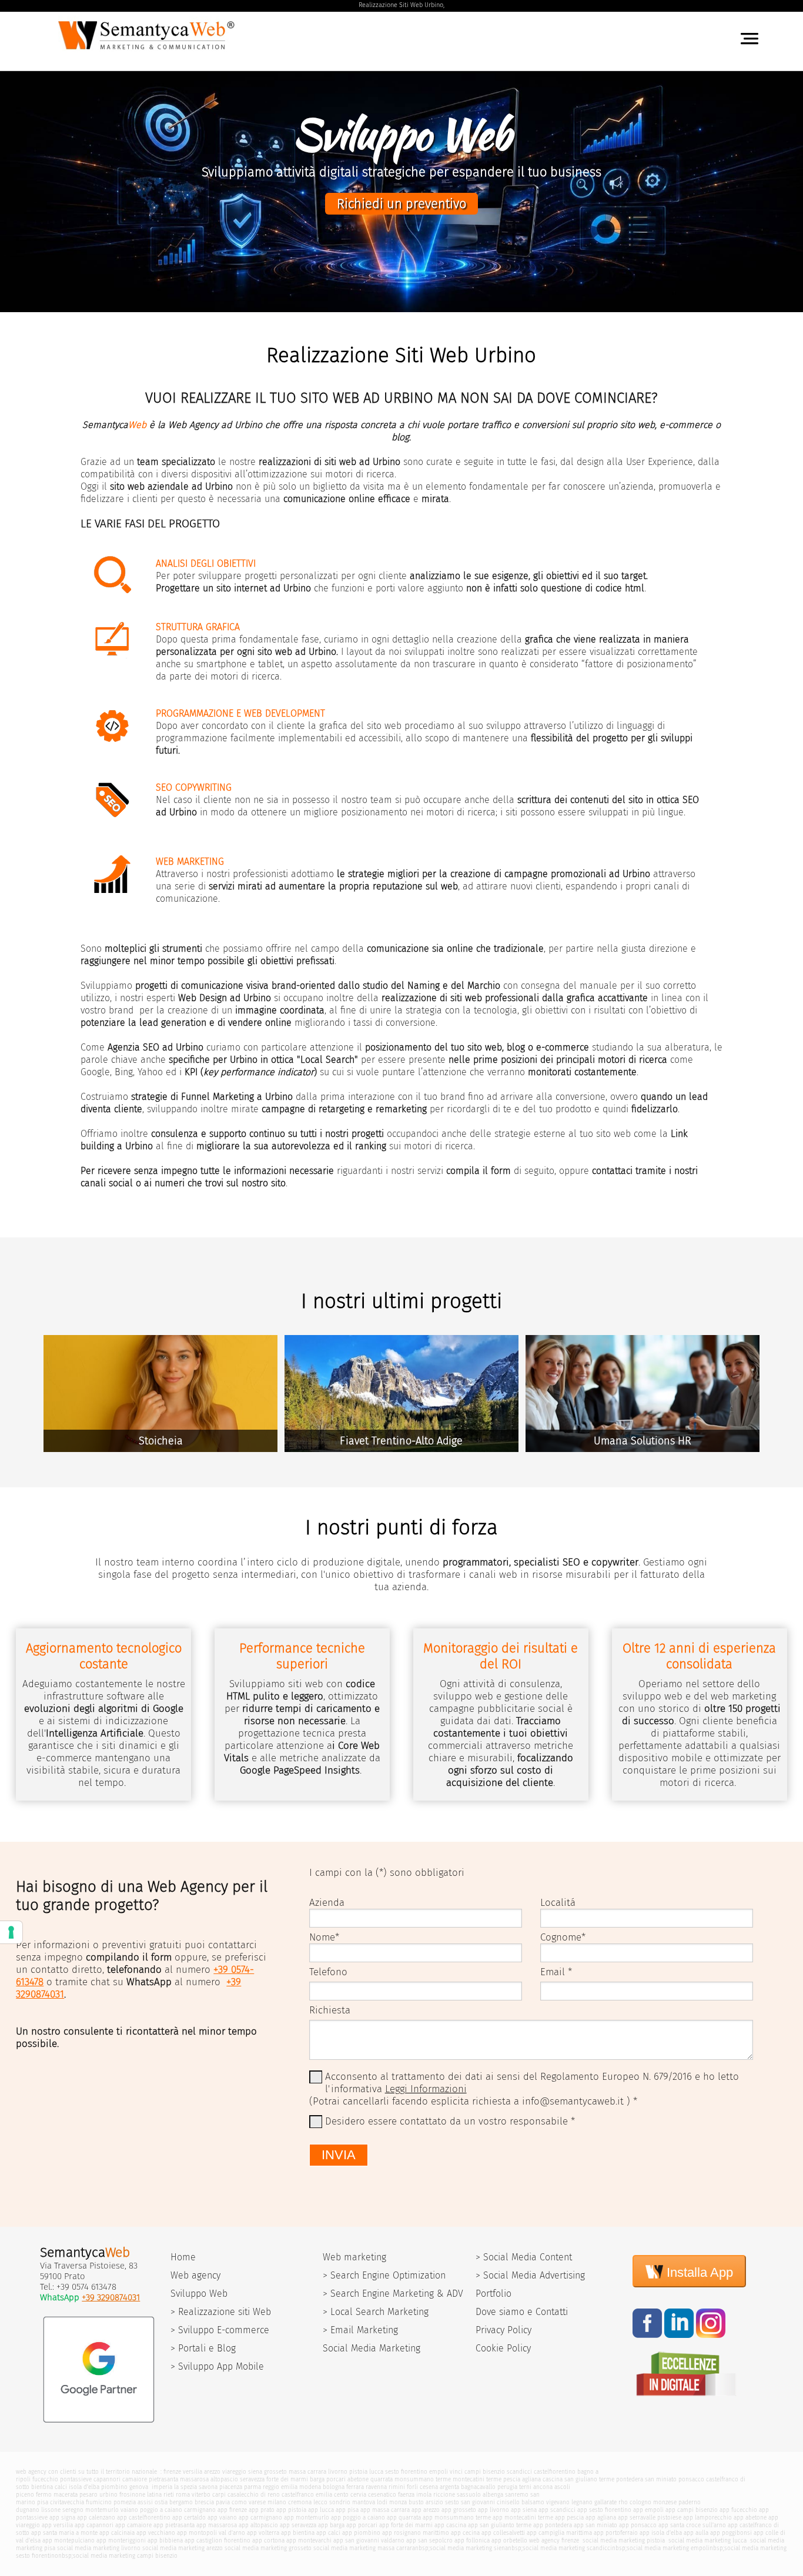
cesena (429, 2487)
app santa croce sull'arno (692, 2525)
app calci (328, 2533)
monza (398, 2502)
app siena (524, 2510)
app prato (262, 2510)
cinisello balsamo (521, 2502)
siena (255, 2472)
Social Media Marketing (372, 2348)
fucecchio (45, 2479)
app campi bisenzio (692, 2510)
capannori (107, 2479)
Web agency (195, 2275)
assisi (145, 2502)
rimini (397, 2487)
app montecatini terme (523, 2518)
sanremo (517, 2495)
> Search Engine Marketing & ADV (393, 2294)
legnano (582, 2502)
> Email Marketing (360, 2330)
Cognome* (563, 1937)
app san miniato (595, 2525)
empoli (439, 2472)
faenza (406, 2495)
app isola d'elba (661, 2533)
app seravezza (298, 2525)
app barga (331, 2525)
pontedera (630, 2479)
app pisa (347, 2510)
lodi (382, 2502)
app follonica (472, 2540)
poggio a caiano (161, 2510)
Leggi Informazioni (426, 2089)
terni (525, 2487)
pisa (43, 2502)
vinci (456, 2472)
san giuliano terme (589, 2479)
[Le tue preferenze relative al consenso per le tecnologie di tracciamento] (11, 1932)
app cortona (268, 2540)
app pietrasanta (174, 2525)
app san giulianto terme (500, 2525)
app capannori (94, 2525)
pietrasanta (163, 2479)
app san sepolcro (429, 2540)
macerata (66, 2495)
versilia (193, 2472)
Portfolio (493, 2294)
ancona (543, 2487)
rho (623, 2502)
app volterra (263, 2533)
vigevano (558, 2502)
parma (252, 2487)
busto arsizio (426, 2502)
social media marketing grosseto (268, 2548)
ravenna (376, 2487)
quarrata (382, 2479)
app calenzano (96, 2518)
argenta (449, 2487)
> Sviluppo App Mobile (217, 2366)
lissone (51, 2510)
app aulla (696, 2533)
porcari (336, 2479)
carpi (219, 2495)
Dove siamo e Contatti (522, 2312)
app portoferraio (616, 2533)
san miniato (661, 2479)
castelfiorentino (555, 2472)
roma (183, 2495)
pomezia (125, 2502)
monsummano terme (423, 2479)
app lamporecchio (707, 2518)
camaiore (135, 2479)
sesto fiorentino (406, 2472)
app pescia (569, 2518)
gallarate (605, 2502)
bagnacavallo (478, 2487)
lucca (376, 2472)
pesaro (88, 2495)
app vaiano (222, 2518)
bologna (334, 2487)
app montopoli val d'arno (211, 2533)
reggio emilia (280, 2487)
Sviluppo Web (199, 2294)
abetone (358, 2479)
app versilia (57, 2525)
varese (257, 2502)
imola (424, 2495)
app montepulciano (68, 2540)
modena (310, 2487)
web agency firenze (554, 2540)
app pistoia (291, 2510)
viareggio (234, 2472)
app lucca (321, 2510)
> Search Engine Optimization (384, 2275)
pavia (223, 2502)
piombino (114, 2487)
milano (277, 2502)
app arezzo (426, 2510)
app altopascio (258, 2525)
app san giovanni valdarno (369, 2540)
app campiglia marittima (559, 2533)
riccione (444, 2495)
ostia (161, 2502)
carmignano (200, 2510)
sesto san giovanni (470, 2502)
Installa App (698, 2272)
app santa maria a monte (64, 2533)
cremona (300, 2502)
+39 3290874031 (111, 2297)
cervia (358, 2495)
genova (139, 2487)
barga (317, 2479)
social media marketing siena (469, 2548)
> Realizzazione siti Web (221, 2312)
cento (341, 2495)
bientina (42, 2487)
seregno (73, 2510)
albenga (493, 2495)
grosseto (275, 2472)
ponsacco (691, 2479)
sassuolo (469, 2495)
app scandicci (557, 2510)
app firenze (232, 2510)
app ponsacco (638, 2525)
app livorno (493, 2510)
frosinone (132, 2495)
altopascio (224, 2479)
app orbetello (509, 2540)
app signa (62, 2518)
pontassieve (76, 2479)
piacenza (231, 2487)
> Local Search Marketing (376, 2312)
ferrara (355, 2487)
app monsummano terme (457, 2518)
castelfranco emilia (307, 2495)
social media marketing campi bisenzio (125, 2556)
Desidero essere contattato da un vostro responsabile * (450, 2121)
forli (412, 2487)
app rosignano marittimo (416, 2533)
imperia (162, 2487)
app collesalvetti (503, 2533)
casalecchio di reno (254, 2495)
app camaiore (133, 2525)
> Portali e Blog (203, 2348)
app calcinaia (117, 2533)
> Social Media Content (524, 2257)
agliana (531, 2479)
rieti (169, 2495)
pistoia (358, 2472)
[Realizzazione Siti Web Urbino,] (148, 52)
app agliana (601, 2518)
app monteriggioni (121, 2540)
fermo (44, 2495)
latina (154, 2495)
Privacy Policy (503, 2330)
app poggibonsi (731, 2533)
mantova (364, 2502)
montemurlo (102, 2510)
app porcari (362, 2525)
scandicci (519, 2472)
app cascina (450, 2525)
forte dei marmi (287, 2479)
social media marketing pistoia (623, 2540)
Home (183, 2257)
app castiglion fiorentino (218, 2540)
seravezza (252, 2479)
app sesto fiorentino (604, 2510)
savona (208, 2487)
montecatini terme (477, 2479)
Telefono (328, 1972)
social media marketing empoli (668, 2548)
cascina (553, 2479)
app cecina (465, 2533)
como (239, 2502)
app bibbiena (165, 2540)
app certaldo (189, 2518)
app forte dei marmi (406, 2525)
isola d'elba (84, 2487)
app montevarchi (309, 2540)
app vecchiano (156, 2533)
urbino (108, 2495)
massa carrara (307, 2472)
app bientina (298, 2533)
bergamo (181, 2502)
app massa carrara (385, 2510)
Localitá (558, 1903)
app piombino (361, 2533)
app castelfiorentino (144, 2518)
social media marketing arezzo (183, 2548)
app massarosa (217, 2525)
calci (61, 2487)
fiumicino (99, 2502)
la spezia (185, 2487)
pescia (512, 2479)
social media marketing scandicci (567, 2548)
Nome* (324, 1937)
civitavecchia (67, 2502)
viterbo (201, 2495)
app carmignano (260, 2518)
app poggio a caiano (358, 2518)
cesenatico (382, 2495)
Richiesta (330, 2010)
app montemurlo (307, 2518)
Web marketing (354, 2257)
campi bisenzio (485, 2472)
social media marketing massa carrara (364, 2548)
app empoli (648, 2510)
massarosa (194, 2479)
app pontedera (553, 2525)
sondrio (340, 2502)
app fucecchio (738, 2510)
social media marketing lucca (707, 2540)
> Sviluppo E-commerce (220, 2330)
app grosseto (459, 2510)
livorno (338, 2472)
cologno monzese (653, 2502)
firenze (172, 2472)
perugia (507, 2487)
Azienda (327, 1903)
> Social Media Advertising (530, 2275)
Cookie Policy (503, 2348)
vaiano (129, 2510)
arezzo (212, 2472)
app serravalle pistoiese (650, 2518)
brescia (204, 2502)
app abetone (750, 2518)
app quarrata (404, 2518)
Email (553, 1972)
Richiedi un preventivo (401, 204)
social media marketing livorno (99, 2548)
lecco (320, 2502)
